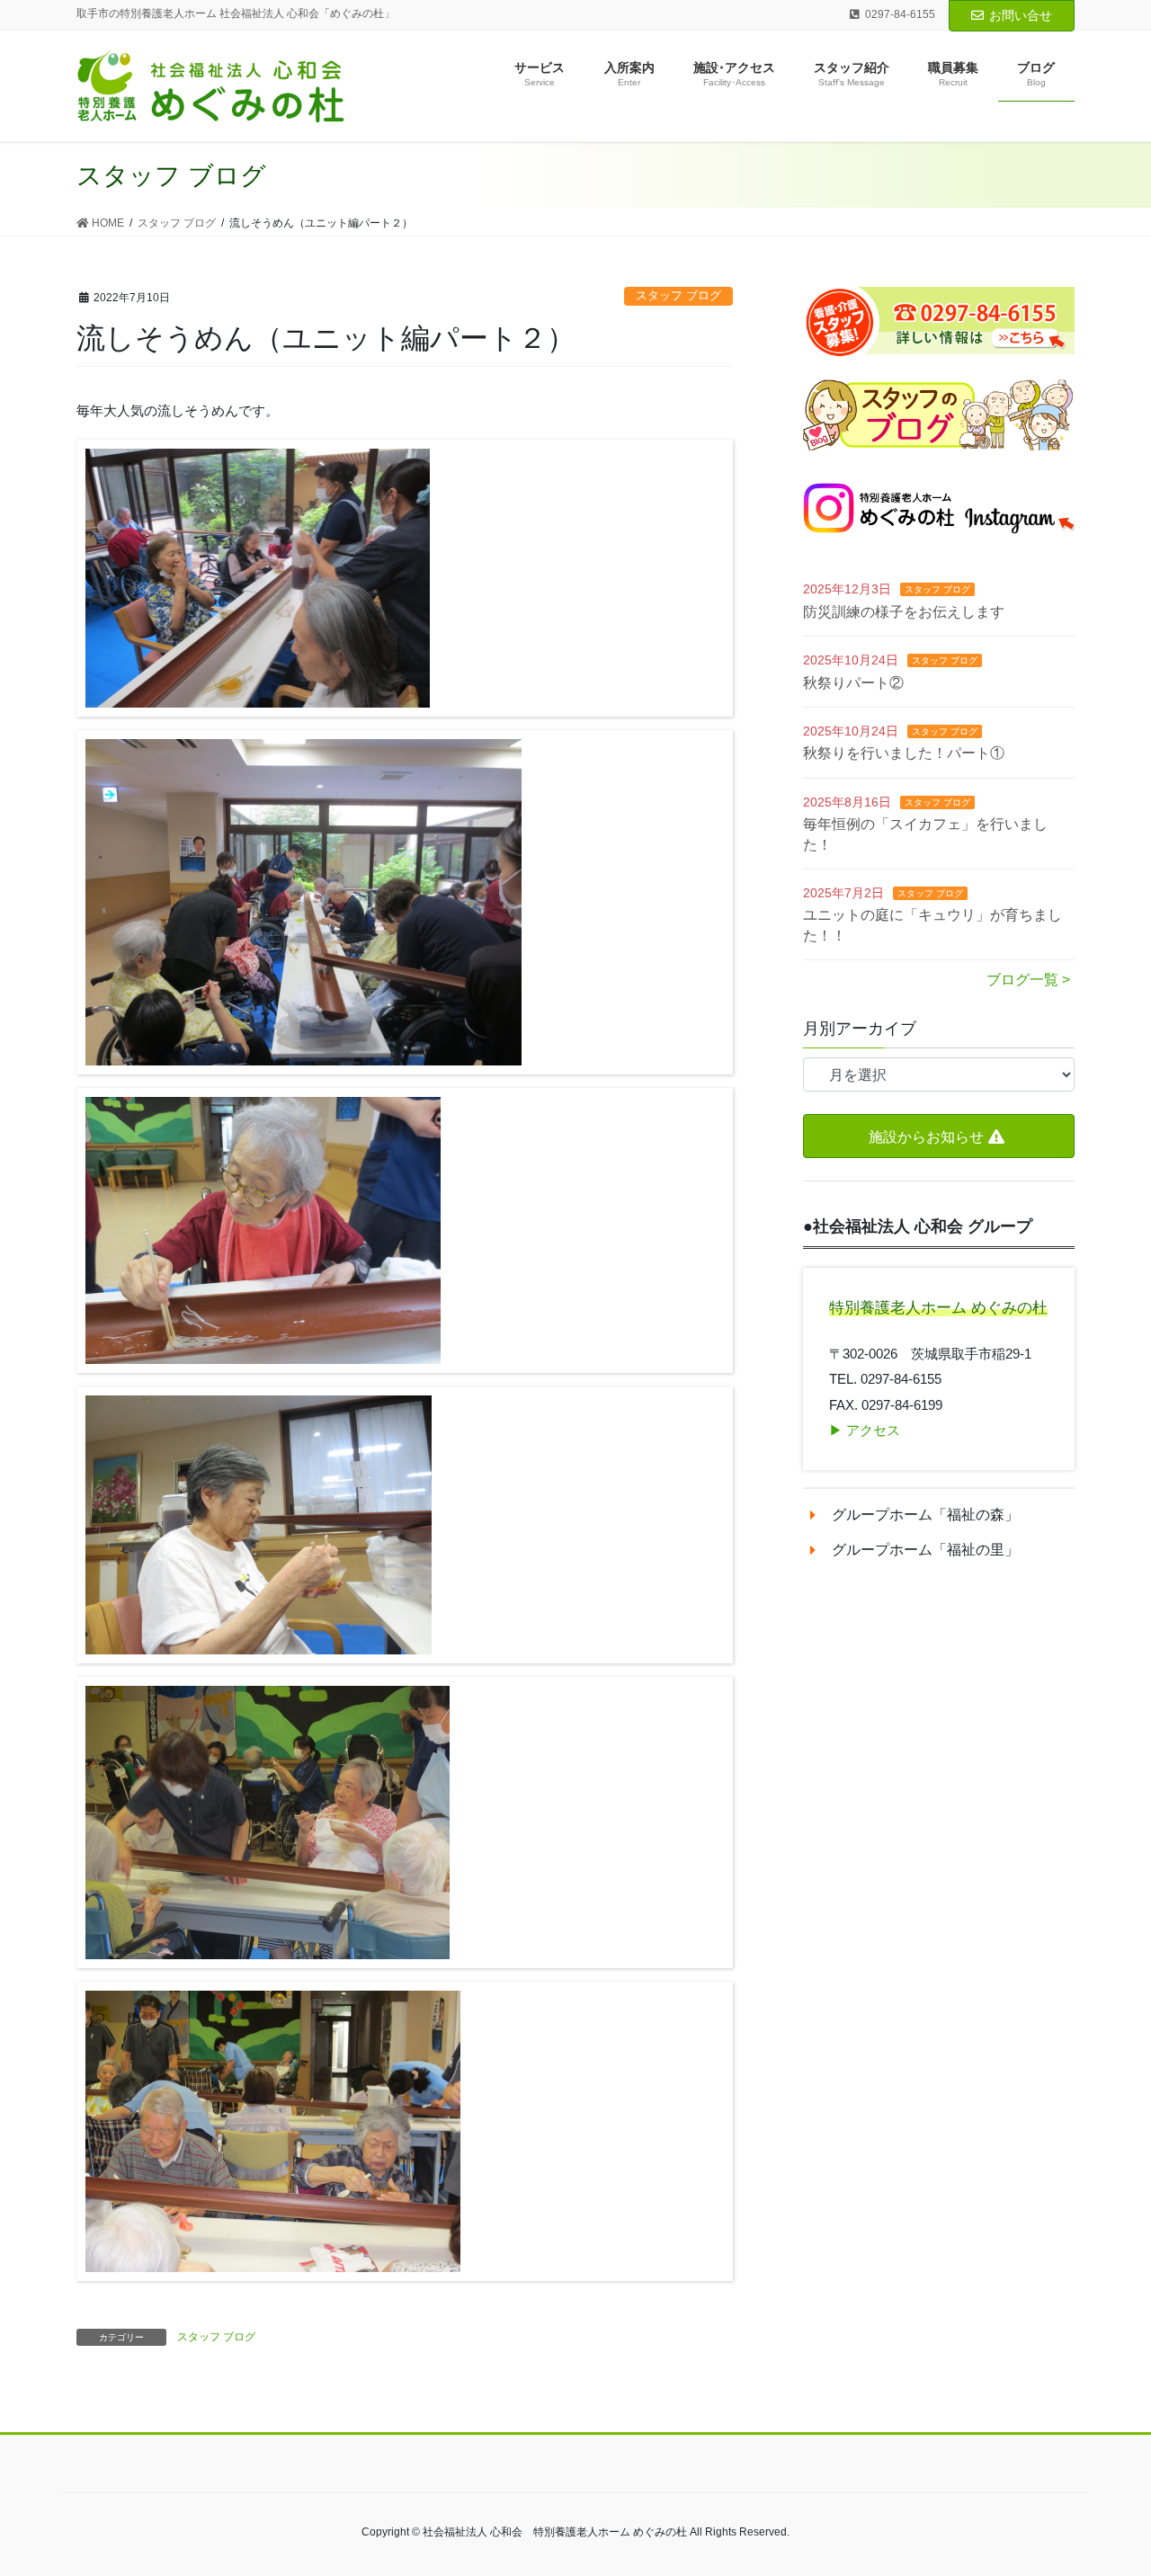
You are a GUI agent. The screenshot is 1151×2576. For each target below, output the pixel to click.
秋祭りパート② (853, 683)
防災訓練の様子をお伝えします (904, 612)
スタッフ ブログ (678, 295)
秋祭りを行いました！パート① (904, 753)
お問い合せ (1021, 15)
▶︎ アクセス (865, 1430)
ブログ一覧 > (1028, 980)
